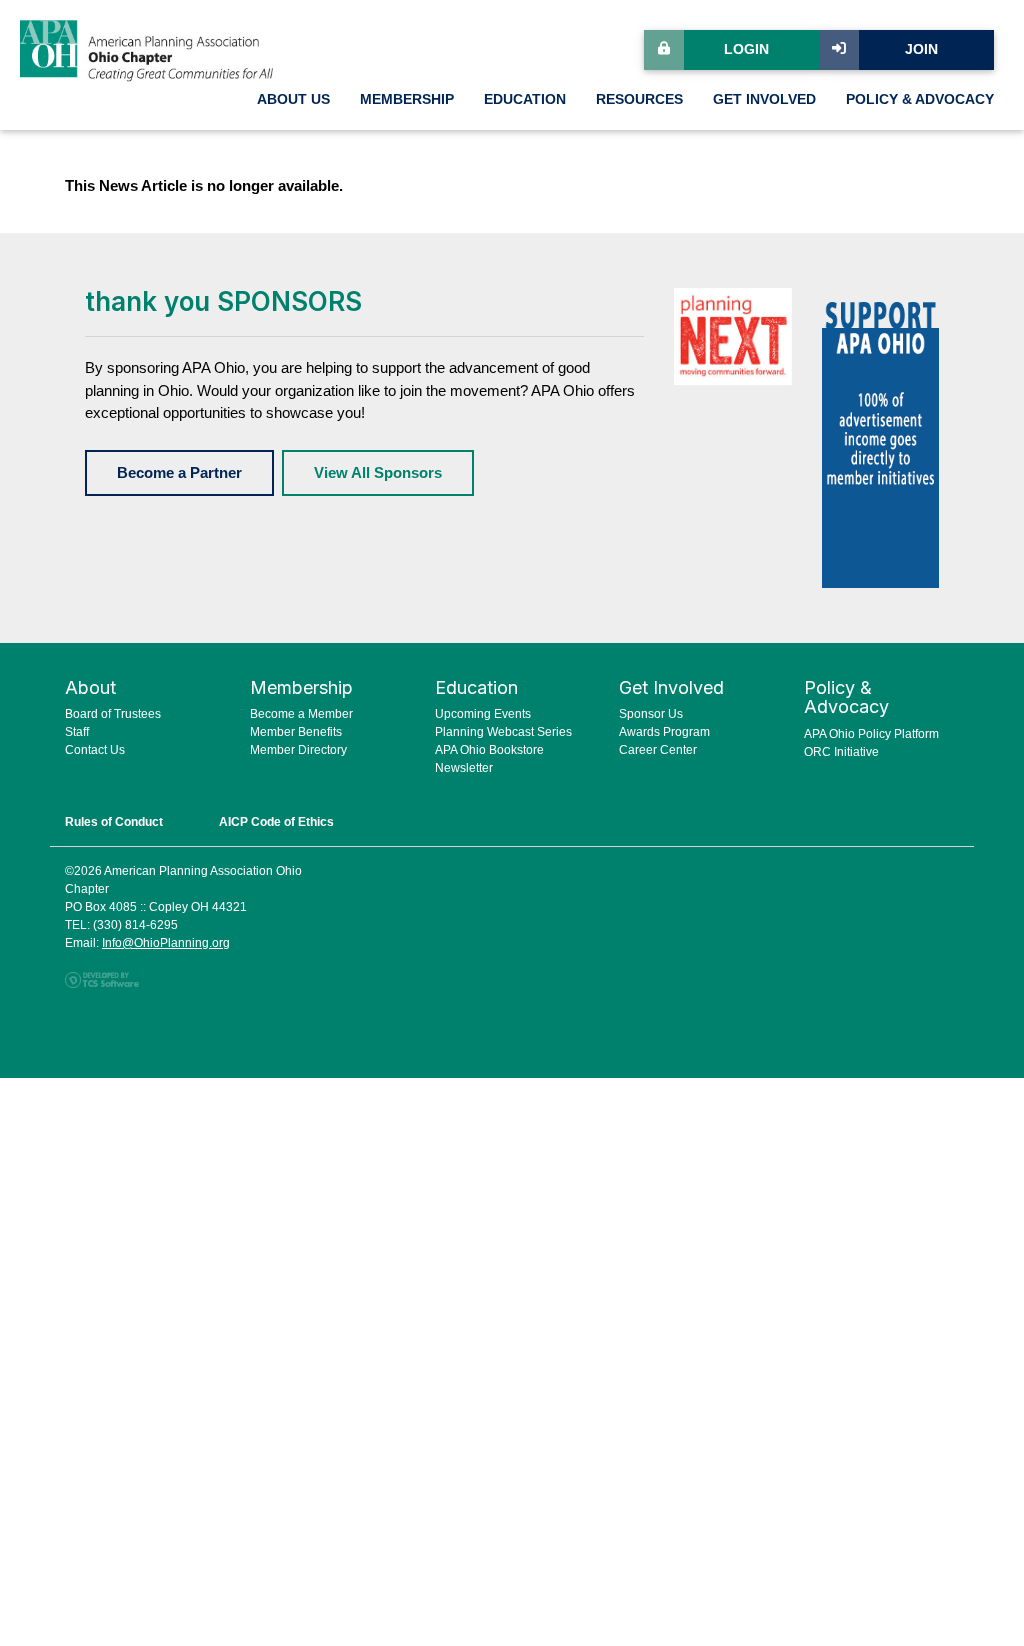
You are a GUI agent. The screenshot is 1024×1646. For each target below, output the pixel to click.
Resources (639, 99)
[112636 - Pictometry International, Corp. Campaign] (880, 435)
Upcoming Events (483, 714)
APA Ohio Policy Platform (871, 734)
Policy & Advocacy (920, 99)
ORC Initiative (841, 752)
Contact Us (95, 750)
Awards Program (664, 732)
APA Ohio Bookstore (489, 750)
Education (525, 99)
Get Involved (764, 99)
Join (921, 49)
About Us (293, 99)
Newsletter (464, 768)
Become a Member (301, 714)
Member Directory (298, 750)
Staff (77, 732)
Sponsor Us (651, 714)
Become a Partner (179, 472)
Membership (407, 99)
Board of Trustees (113, 714)
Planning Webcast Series (503, 732)
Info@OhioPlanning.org (166, 943)
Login (746, 49)
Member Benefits (296, 732)
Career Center (658, 750)
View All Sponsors (378, 472)
